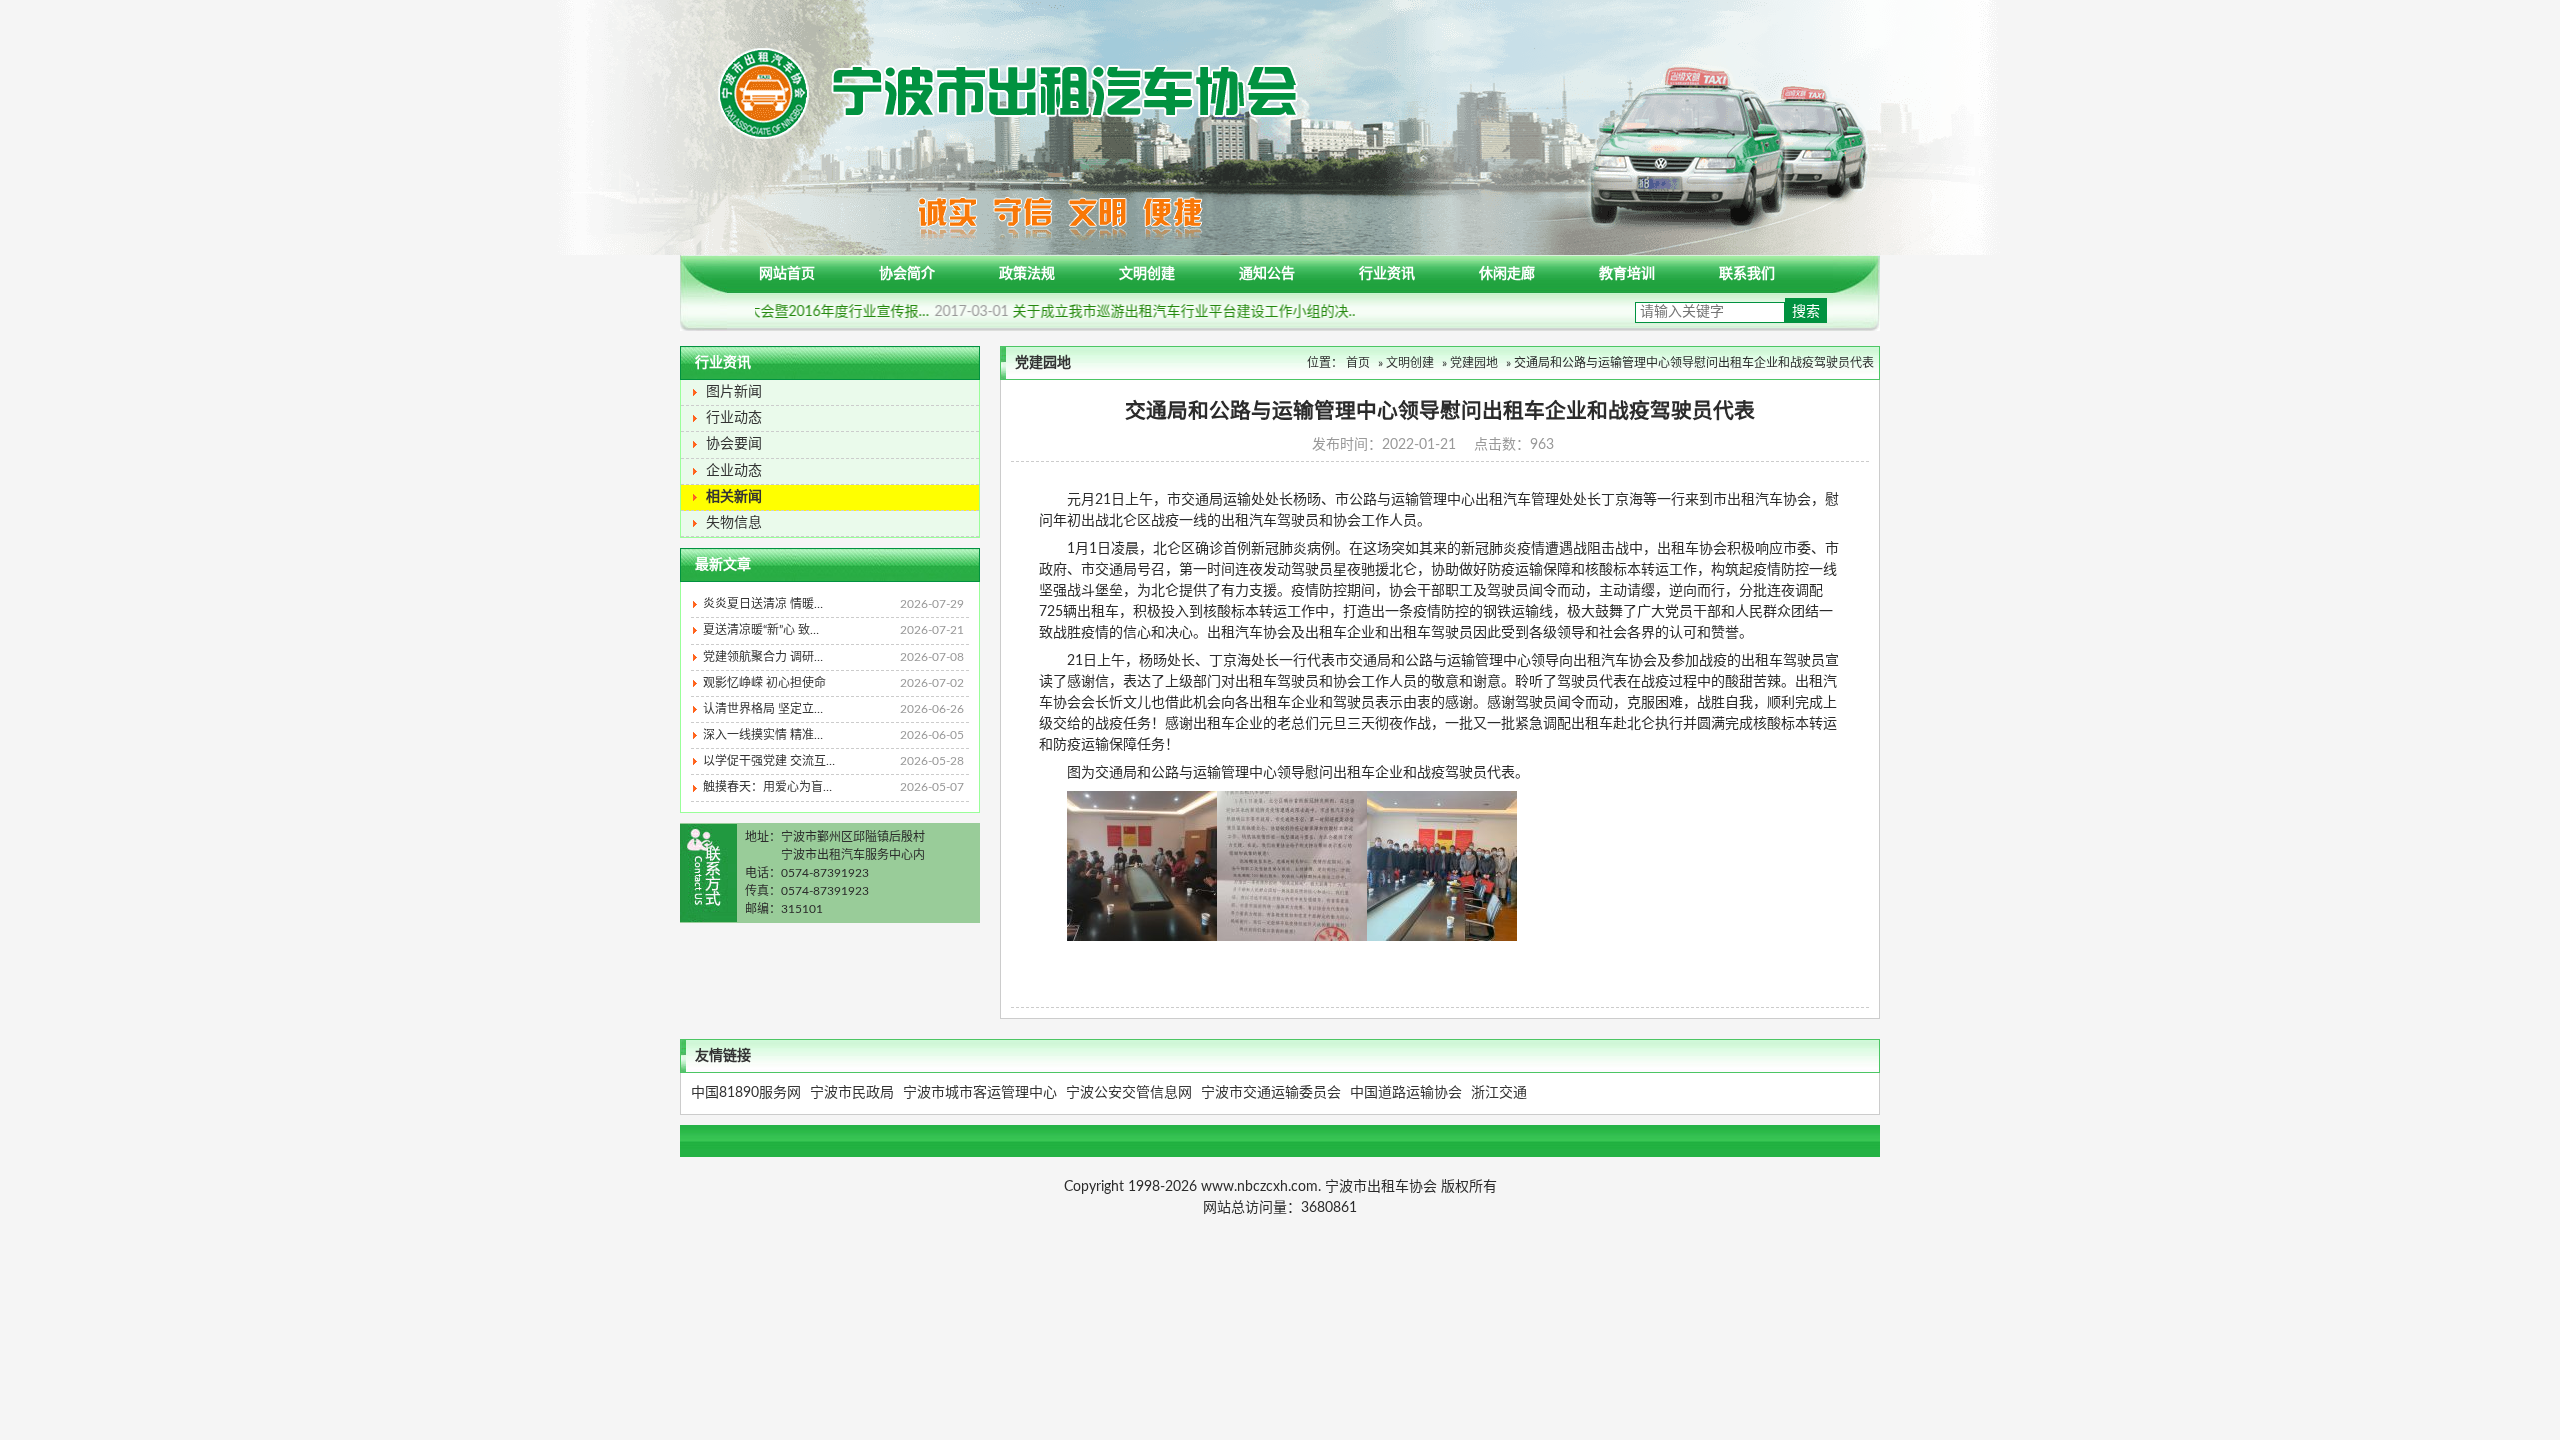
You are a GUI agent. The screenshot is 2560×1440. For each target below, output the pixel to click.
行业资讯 (1387, 274)
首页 (1358, 363)
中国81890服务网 (746, 1093)
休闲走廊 (1507, 274)
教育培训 (1627, 274)
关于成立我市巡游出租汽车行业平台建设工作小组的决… (1179, 312)
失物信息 (734, 523)
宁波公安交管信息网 (1129, 1093)
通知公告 (1267, 274)
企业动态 (734, 471)
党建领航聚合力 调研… (833, 657)
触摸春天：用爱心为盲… (833, 787)
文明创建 (1147, 274)
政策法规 (1027, 274)
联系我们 (1747, 274)
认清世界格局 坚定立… (833, 709)
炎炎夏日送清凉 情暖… (833, 604)
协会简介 (907, 274)
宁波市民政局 (852, 1093)
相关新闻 (734, 497)
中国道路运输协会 (1406, 1093)
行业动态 (734, 418)
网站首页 (787, 274)
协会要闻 (734, 444)
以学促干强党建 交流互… (833, 761)
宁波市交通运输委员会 (1271, 1093)
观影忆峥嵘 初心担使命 (833, 683)
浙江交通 (1499, 1093)
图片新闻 (734, 392)
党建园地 (1474, 363)
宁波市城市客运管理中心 (980, 1093)
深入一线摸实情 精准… (833, 735)
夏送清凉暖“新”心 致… (833, 630)
